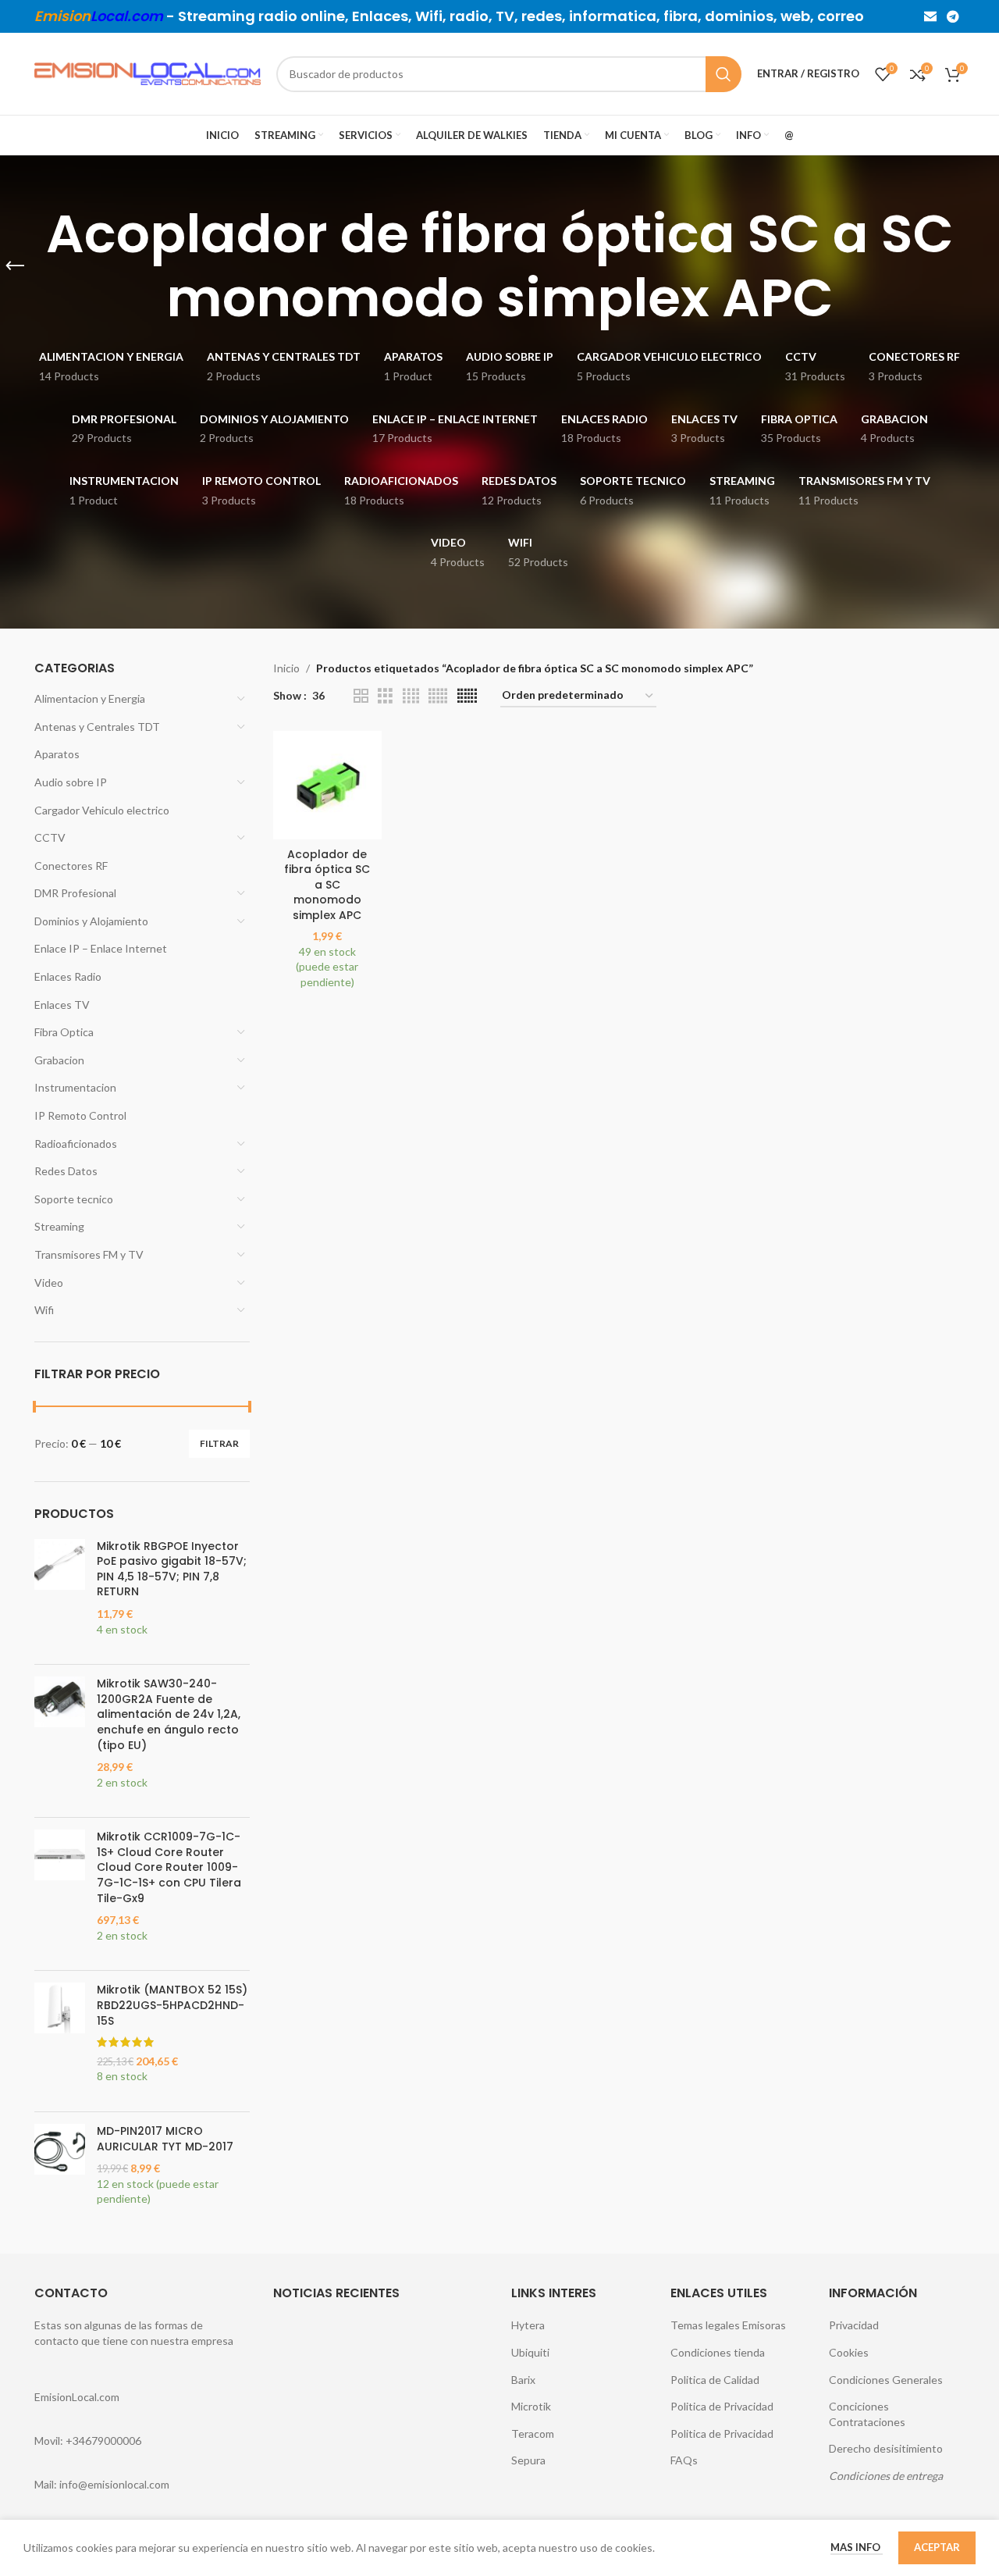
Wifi (44, 1310)
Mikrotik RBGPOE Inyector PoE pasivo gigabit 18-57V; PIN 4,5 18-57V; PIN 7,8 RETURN (172, 1569)
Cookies (849, 2352)
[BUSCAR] (723, 74)
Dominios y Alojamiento (91, 921)
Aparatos (57, 754)
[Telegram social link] (953, 16)
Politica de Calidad (715, 2380)
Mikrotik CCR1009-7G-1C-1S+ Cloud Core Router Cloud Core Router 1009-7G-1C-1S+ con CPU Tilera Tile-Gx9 (169, 1867)
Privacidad (854, 2325)
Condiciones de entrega (886, 2476)
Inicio (286, 668)
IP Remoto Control (80, 1115)
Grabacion (59, 1060)
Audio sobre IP (71, 782)
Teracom (533, 2433)
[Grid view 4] (411, 696)
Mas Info (857, 2547)
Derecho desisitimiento (886, 2448)
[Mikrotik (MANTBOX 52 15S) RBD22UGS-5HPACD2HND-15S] (60, 2041)
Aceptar (937, 2547)
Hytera (528, 2325)
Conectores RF (71, 866)
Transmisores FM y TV (89, 1254)
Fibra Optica (64, 1032)
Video (49, 1283)
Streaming (59, 1226)
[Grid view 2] (361, 696)
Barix (523, 2380)
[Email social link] (930, 16)
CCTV (50, 837)
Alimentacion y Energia (90, 698)
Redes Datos (66, 1171)
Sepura (528, 2460)
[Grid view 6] (467, 696)
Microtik (531, 2406)
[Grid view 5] (438, 696)
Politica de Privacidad (722, 2406)
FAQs (684, 2460)
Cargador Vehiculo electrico (102, 810)
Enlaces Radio (68, 976)
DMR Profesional (75, 893)
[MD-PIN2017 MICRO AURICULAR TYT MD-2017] (60, 2173)
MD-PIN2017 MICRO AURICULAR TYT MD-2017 (165, 2139)
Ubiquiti (530, 2352)
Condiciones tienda (718, 2352)
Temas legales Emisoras (728, 2325)
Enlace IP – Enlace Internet (101, 948)
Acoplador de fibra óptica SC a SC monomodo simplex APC (327, 885)
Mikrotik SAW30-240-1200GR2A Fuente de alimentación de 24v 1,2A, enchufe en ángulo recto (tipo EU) (169, 1714)
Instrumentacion (75, 1087)
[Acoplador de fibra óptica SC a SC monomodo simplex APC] (327, 785)
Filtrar (219, 1443)
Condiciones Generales (886, 2380)
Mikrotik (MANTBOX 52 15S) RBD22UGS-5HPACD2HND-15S (172, 2005)
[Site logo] (148, 72)
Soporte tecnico (74, 1199)
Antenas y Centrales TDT (97, 727)
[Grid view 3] (385, 696)
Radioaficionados (76, 1144)
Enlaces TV (62, 1005)
